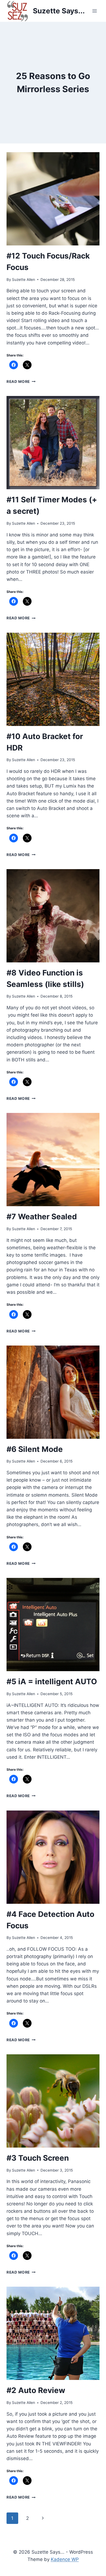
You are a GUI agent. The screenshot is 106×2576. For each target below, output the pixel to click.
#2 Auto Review (36, 2390)
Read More (21, 382)
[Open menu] (94, 11)
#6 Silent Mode (35, 1449)
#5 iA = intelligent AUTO (52, 1682)
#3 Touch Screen (38, 2158)
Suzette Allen (24, 280)
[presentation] (53, 199)
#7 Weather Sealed (42, 1217)
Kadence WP (65, 2559)
